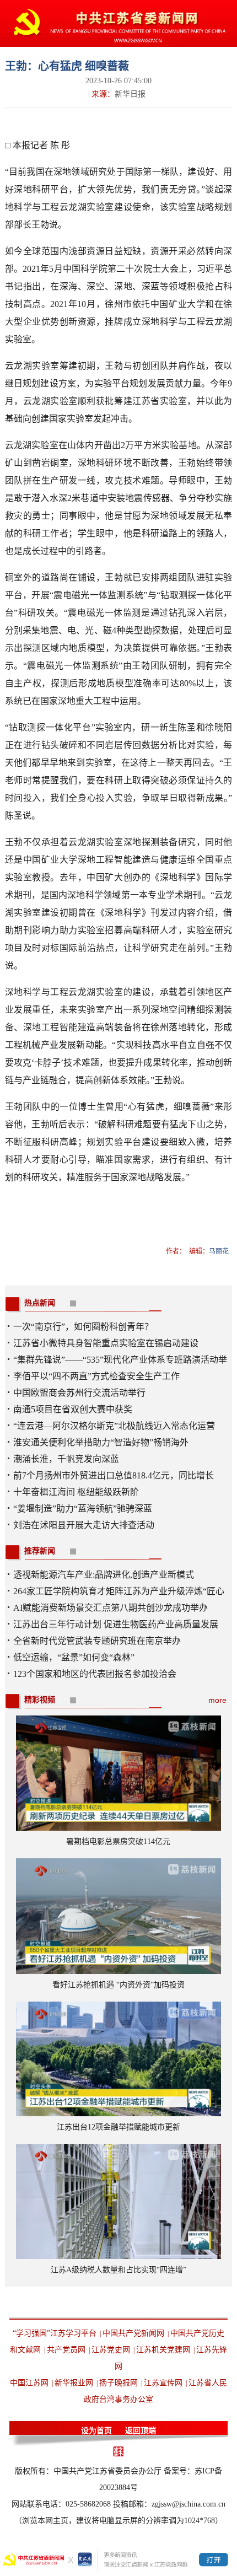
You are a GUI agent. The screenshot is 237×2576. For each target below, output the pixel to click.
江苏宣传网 (163, 2383)
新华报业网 (74, 2383)
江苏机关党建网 (163, 2350)
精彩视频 (40, 1700)
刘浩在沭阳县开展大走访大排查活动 (84, 1525)
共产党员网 (66, 2350)
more (217, 1700)
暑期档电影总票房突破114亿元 (118, 1841)
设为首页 (96, 2431)
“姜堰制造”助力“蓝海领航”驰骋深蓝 (83, 1509)
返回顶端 (141, 2431)
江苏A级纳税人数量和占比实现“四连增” (118, 2270)
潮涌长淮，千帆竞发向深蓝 (66, 1459)
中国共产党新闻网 (133, 2333)
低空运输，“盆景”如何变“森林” (74, 1657)
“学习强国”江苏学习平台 (55, 2333)
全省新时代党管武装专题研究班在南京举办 (97, 1641)
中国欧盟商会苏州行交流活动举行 (79, 1393)
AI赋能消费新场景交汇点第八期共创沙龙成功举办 (111, 1608)
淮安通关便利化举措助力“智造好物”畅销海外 (101, 1442)
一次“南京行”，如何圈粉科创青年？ (83, 1327)
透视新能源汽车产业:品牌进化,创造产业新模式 (104, 1575)
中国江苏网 (29, 2383)
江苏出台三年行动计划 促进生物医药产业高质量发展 (116, 1624)
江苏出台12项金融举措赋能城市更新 (118, 2127)
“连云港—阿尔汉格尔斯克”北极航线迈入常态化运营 (114, 1426)
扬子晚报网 (118, 2383)
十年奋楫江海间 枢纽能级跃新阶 (76, 1492)
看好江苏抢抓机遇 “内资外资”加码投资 (118, 1985)
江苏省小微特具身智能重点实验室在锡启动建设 (106, 1343)
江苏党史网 (111, 2350)
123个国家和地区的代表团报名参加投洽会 (95, 1674)
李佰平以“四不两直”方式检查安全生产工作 (96, 1376)
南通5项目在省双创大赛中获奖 (73, 1409)
